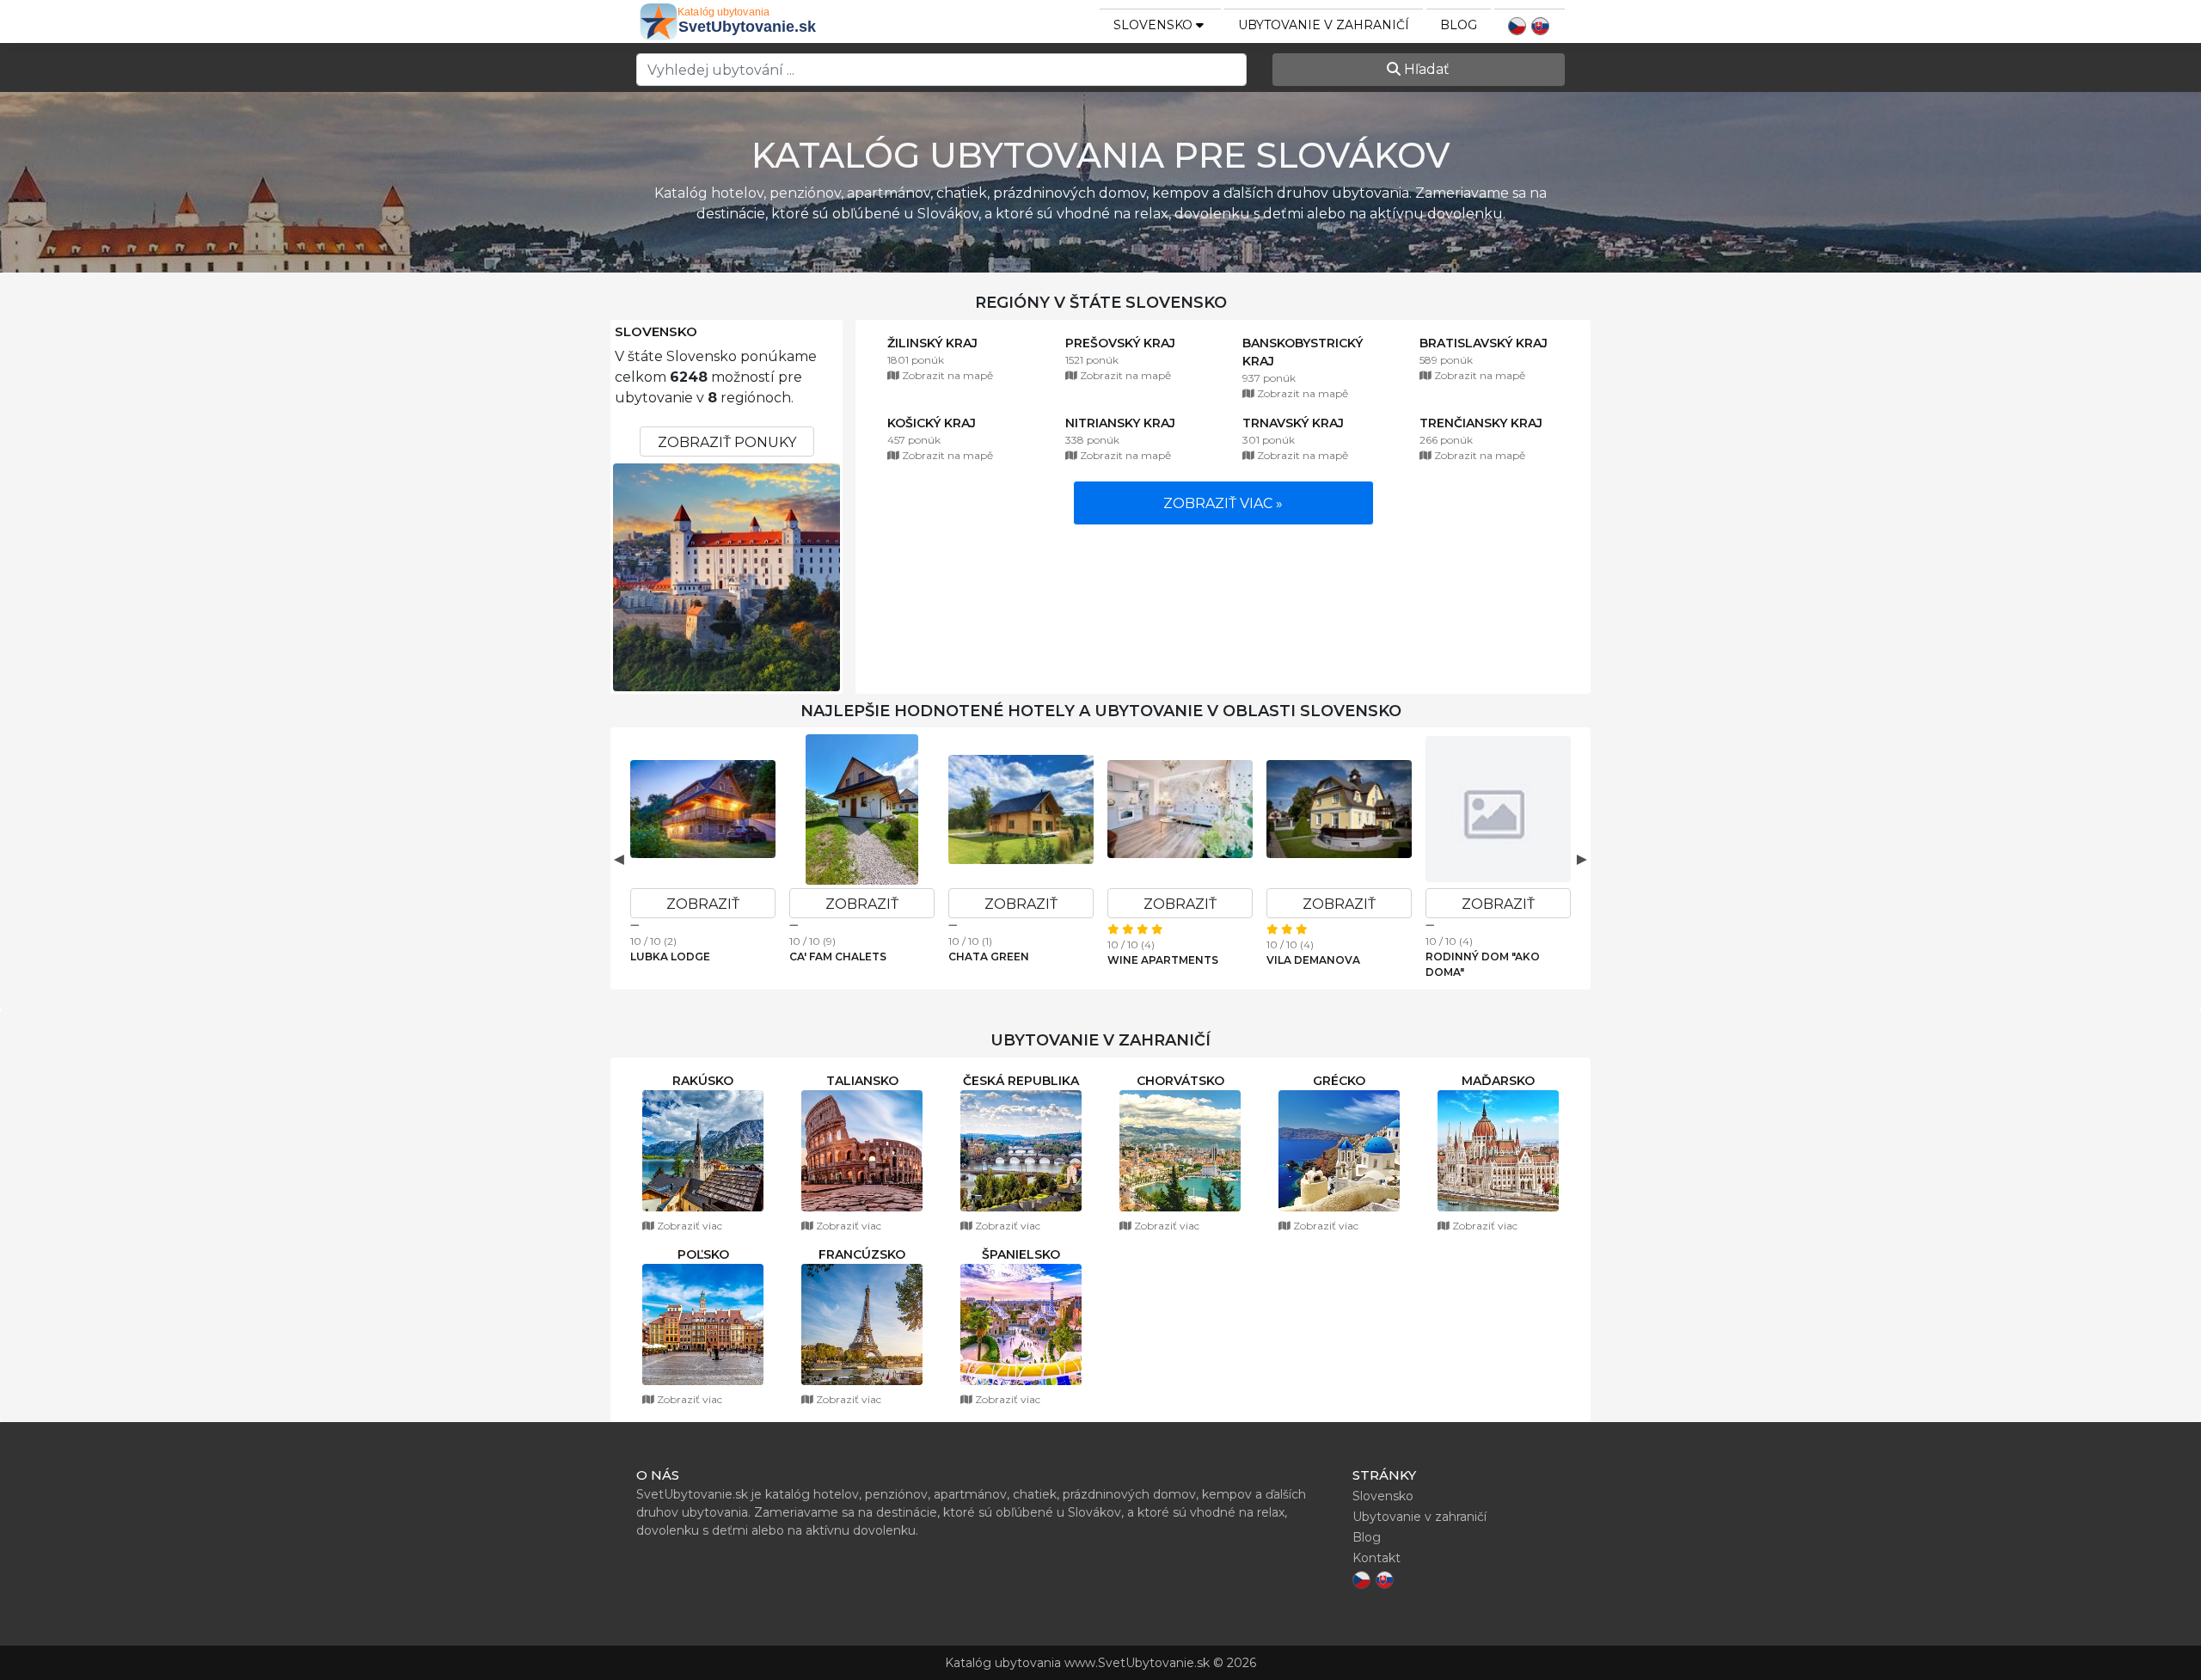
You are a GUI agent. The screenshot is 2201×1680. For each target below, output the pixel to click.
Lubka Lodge (670, 956)
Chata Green (989, 956)
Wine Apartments (1163, 960)
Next (1582, 859)
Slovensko (656, 332)
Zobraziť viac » (1223, 503)
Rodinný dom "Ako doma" (1483, 964)
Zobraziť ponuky (727, 442)
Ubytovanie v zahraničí (1324, 25)
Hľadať (1425, 69)
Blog (1459, 25)
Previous (619, 859)
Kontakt (1376, 1558)
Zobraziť (703, 904)
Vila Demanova (1313, 960)
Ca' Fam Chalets (838, 956)
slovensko (1155, 25)
